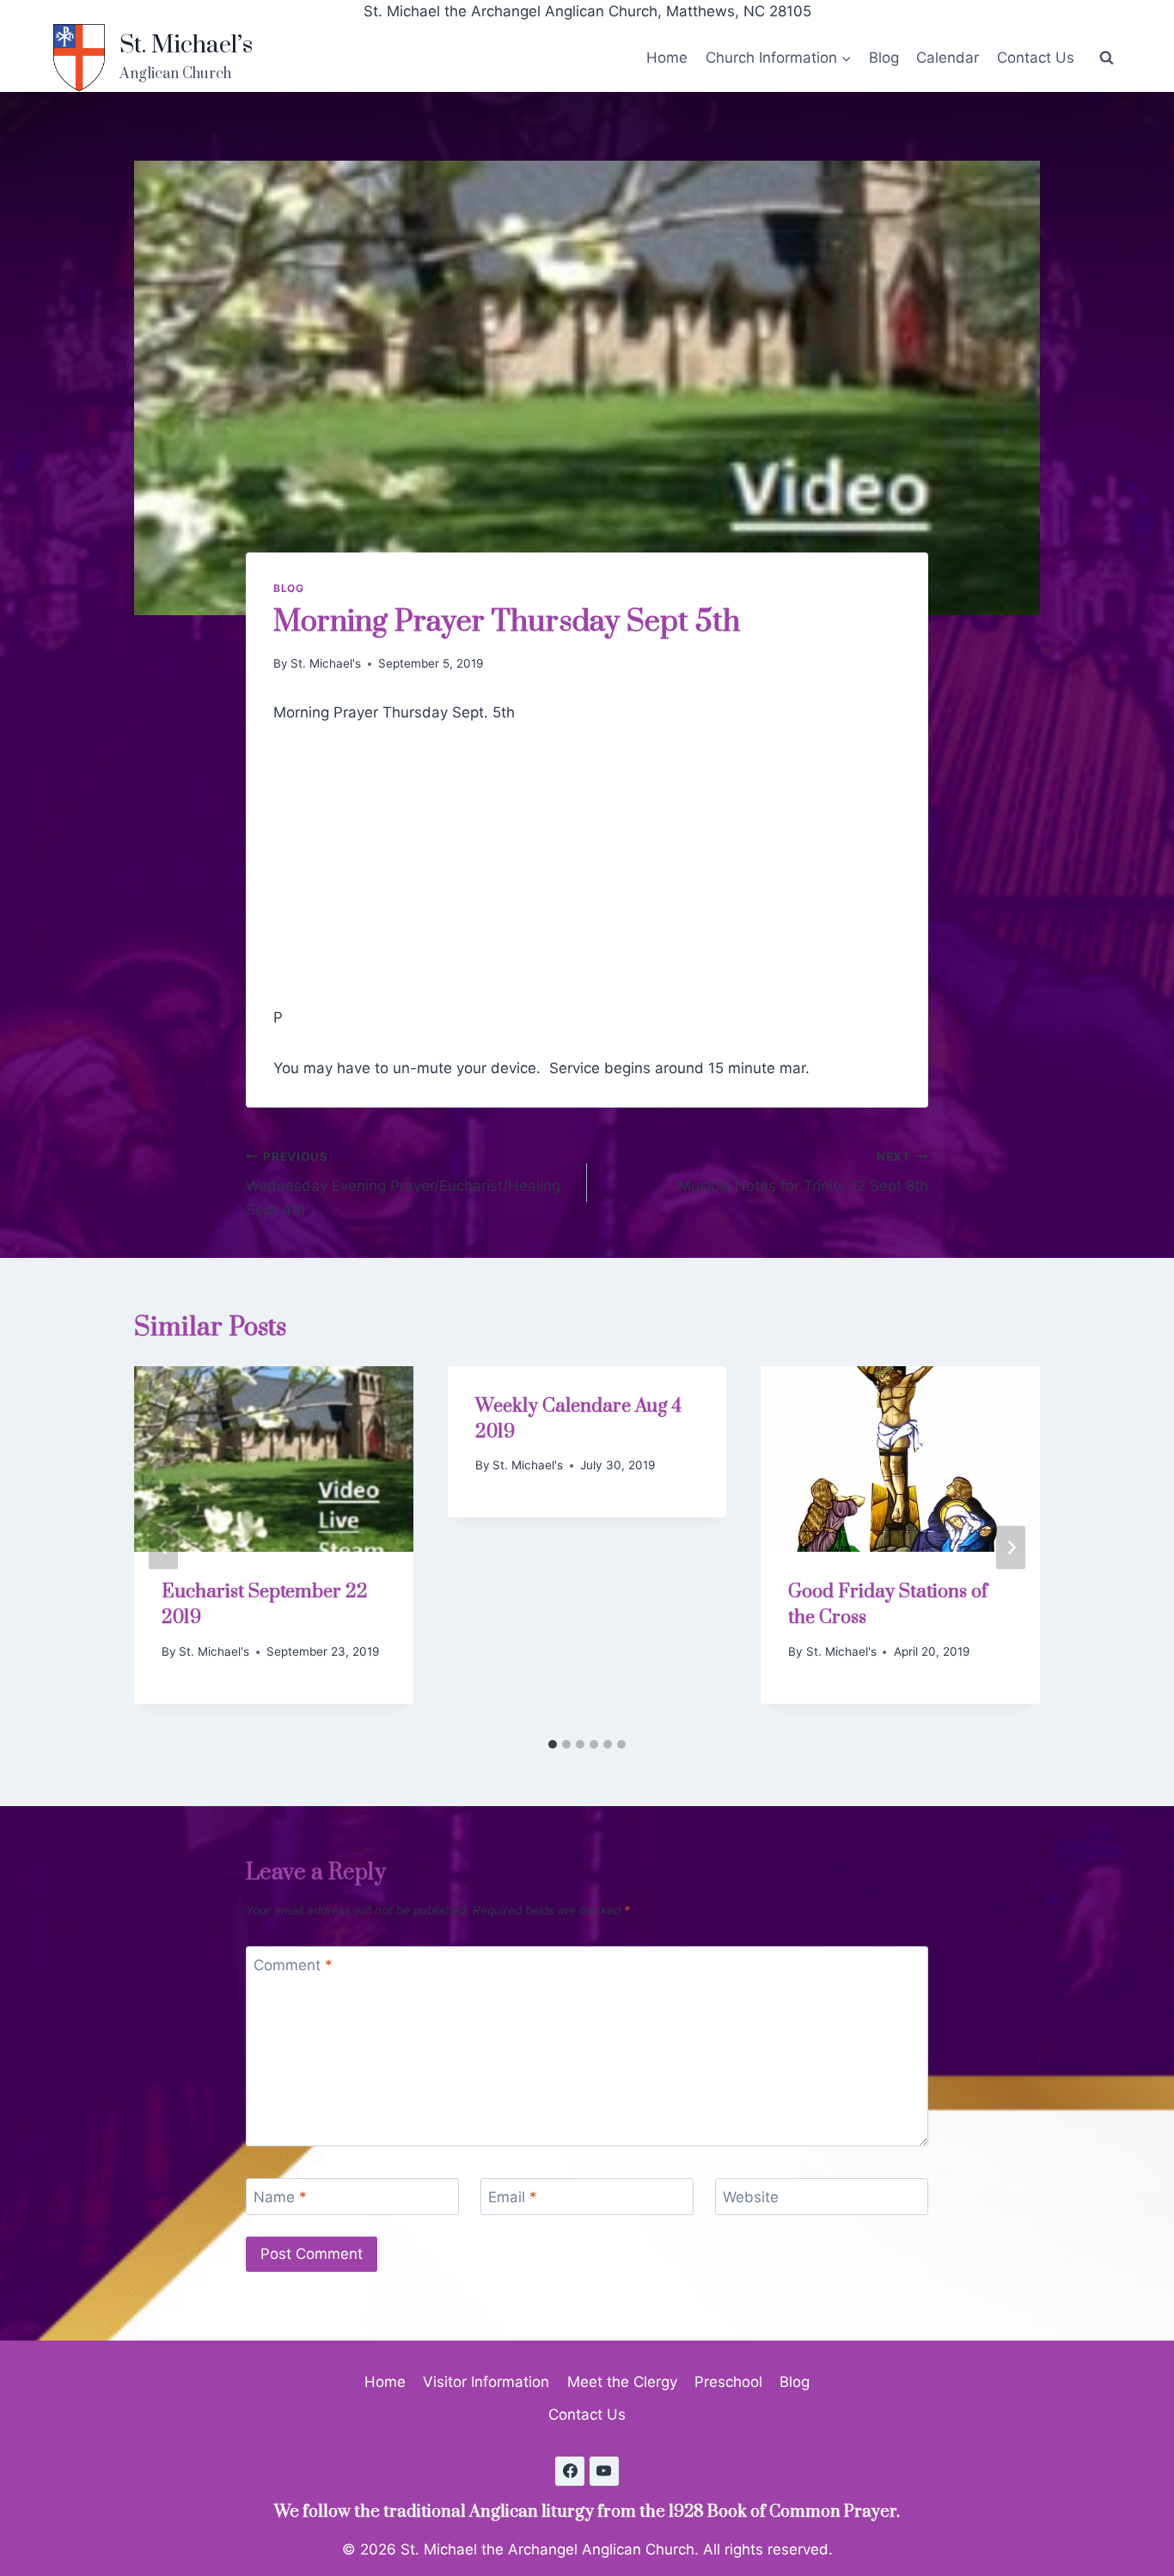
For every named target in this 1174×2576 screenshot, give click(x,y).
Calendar (948, 58)
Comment (293, 1965)
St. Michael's (326, 663)
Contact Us (1036, 58)
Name (280, 2197)
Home (667, 58)
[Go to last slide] (163, 1548)
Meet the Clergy (622, 2382)
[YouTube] (604, 2471)
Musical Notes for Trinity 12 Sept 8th (803, 1172)
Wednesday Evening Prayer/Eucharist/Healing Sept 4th (403, 1184)
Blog (884, 58)
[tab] (553, 1744)
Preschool (728, 2382)
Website (751, 2197)
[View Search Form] (1106, 58)
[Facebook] (570, 2471)
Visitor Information (486, 2382)
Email (513, 2197)
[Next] (1011, 1548)
